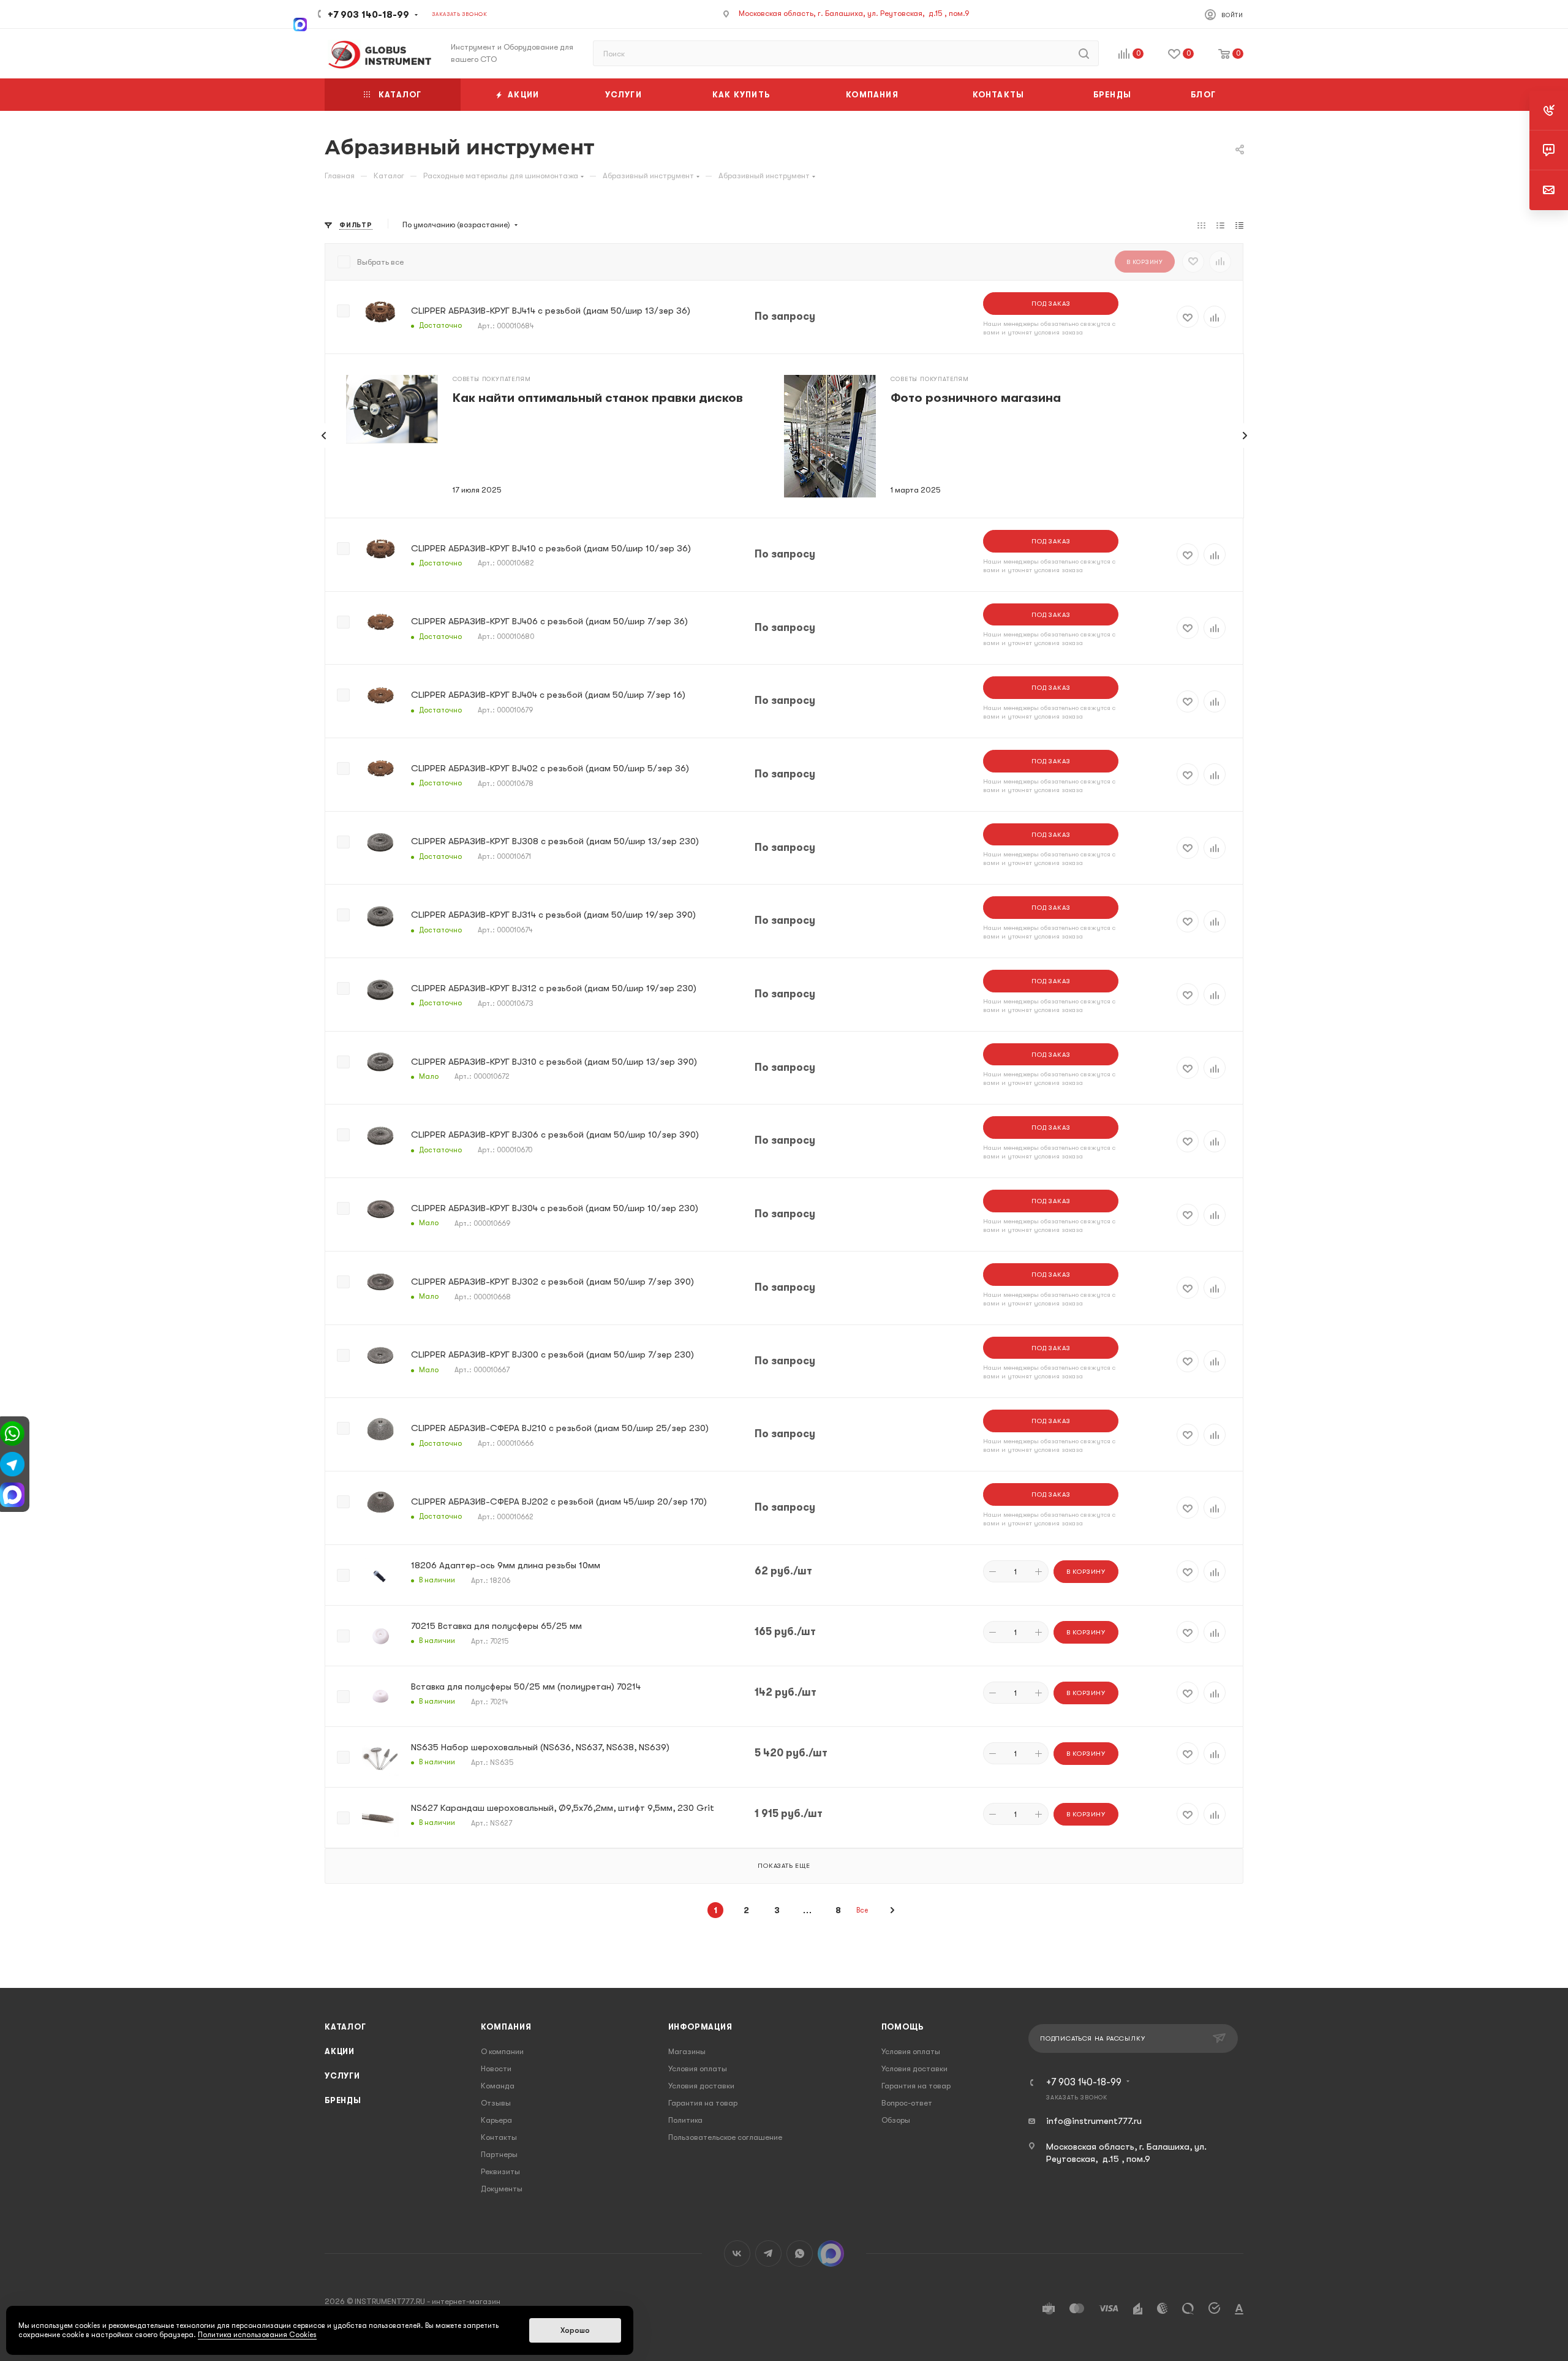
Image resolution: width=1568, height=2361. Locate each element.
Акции (340, 2051)
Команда (498, 2086)
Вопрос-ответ (907, 2103)
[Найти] (1084, 53)
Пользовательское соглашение (725, 2137)
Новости (496, 2068)
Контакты (499, 2137)
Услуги (342, 2076)
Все (862, 1910)
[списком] (1220, 225)
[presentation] (324, 436)
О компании (502, 2051)
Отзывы (496, 2103)
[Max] (300, 23)
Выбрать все (380, 262)
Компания (506, 2027)
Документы (502, 2189)
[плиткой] (1201, 225)
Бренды (343, 2100)
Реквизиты (500, 2171)
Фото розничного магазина (976, 398)
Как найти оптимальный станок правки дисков (598, 398)
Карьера (496, 2120)
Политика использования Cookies (257, 2335)
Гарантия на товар (703, 2103)
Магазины (687, 2051)
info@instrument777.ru (1094, 2121)
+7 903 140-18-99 (368, 15)
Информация (700, 2027)
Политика (685, 2120)
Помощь (903, 2027)
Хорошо (575, 2330)
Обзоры (896, 2120)
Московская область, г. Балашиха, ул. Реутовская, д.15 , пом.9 (854, 13)
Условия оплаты (698, 2068)
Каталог (345, 2027)
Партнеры (499, 2154)
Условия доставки (701, 2086)
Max (831, 2253)
